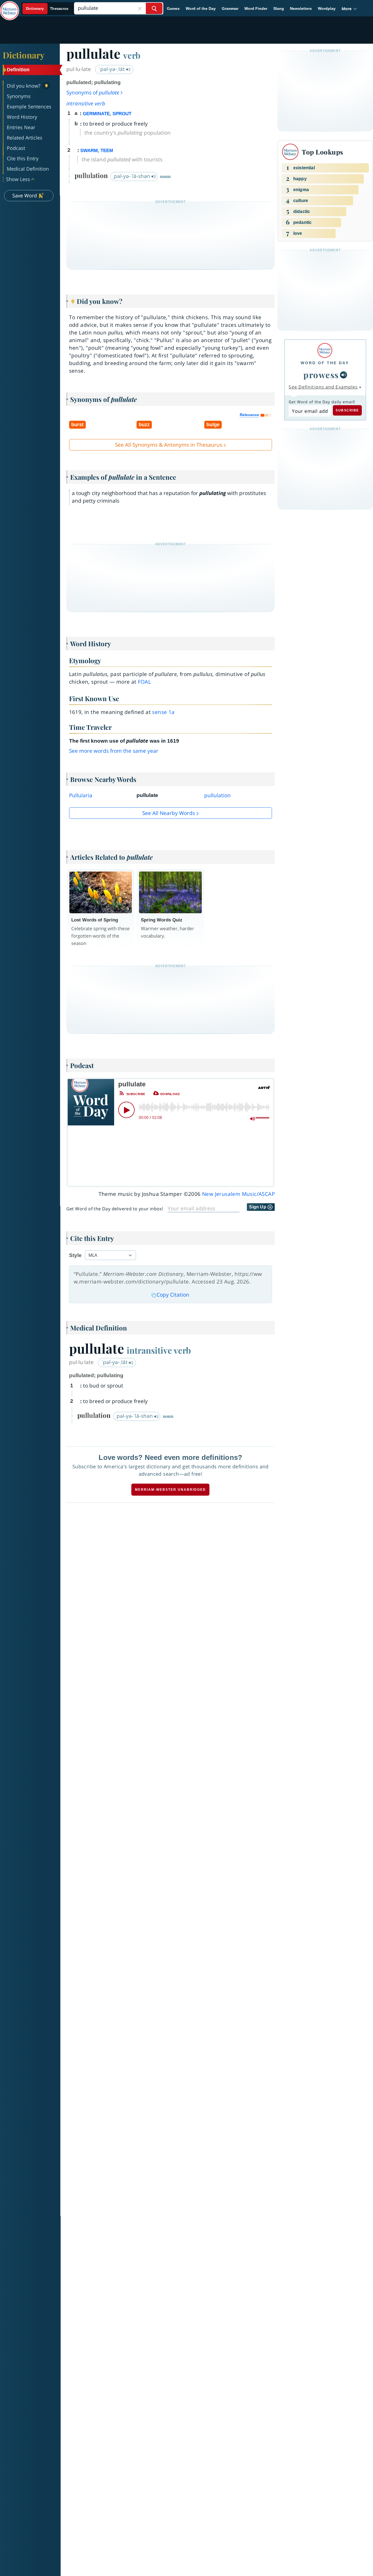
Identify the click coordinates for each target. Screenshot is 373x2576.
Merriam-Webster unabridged (170, 1490)
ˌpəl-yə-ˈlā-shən (132, 176)
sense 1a (163, 712)
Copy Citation (173, 1295)
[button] (349, 9)
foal (144, 682)
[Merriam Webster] (325, 350)
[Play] (126, 1110)
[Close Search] (140, 8)
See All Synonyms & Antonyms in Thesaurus (169, 445)
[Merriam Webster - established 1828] (10, 7)
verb (132, 55)
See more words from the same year (114, 751)
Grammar (230, 8)
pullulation (217, 795)
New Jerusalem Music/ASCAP (238, 1194)
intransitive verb (86, 103)
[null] (344, 375)
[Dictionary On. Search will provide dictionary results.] (47, 9)
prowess (321, 375)
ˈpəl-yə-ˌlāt (112, 69)
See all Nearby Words (169, 813)
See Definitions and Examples (323, 387)
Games (173, 8)
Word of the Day (201, 8)
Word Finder (256, 8)
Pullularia (81, 795)
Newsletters (301, 8)
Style (75, 1255)
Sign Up (258, 1207)
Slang (279, 8)
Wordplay (327, 8)
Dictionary (24, 55)
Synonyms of (93, 93)
